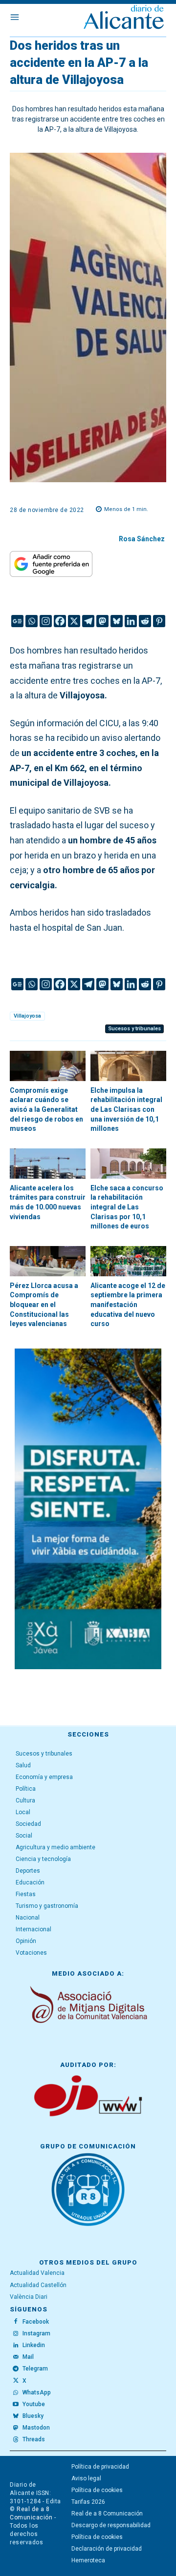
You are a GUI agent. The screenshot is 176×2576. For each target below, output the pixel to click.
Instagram (36, 2333)
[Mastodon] (102, 621)
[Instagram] (46, 621)
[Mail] (16, 2357)
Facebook (36, 2322)
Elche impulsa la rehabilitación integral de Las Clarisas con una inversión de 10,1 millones (126, 1109)
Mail (28, 2357)
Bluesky (33, 2416)
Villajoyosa (27, 1016)
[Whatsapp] (32, 621)
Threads (34, 2439)
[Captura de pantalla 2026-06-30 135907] (88, 1509)
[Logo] (124, 18)
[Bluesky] (117, 621)
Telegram (35, 2369)
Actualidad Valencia (37, 2273)
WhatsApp (37, 2392)
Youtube (34, 2404)
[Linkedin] (131, 621)
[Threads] (16, 2440)
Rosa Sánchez (142, 539)
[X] (74, 621)
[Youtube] (16, 2405)
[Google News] (17, 621)
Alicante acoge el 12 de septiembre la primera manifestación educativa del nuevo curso (128, 1305)
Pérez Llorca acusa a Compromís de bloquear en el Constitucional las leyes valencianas (44, 1305)
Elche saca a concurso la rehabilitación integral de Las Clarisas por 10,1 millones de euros (127, 1207)
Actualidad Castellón (38, 2285)
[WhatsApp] (16, 2392)
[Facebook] (60, 621)
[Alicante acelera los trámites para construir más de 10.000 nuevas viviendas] (48, 1164)
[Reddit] (145, 621)
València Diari (29, 2297)
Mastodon (36, 2428)
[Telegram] (88, 621)
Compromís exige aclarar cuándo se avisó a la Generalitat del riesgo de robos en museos (46, 1109)
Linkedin (34, 2345)
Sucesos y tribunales (134, 1029)
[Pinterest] (159, 621)
